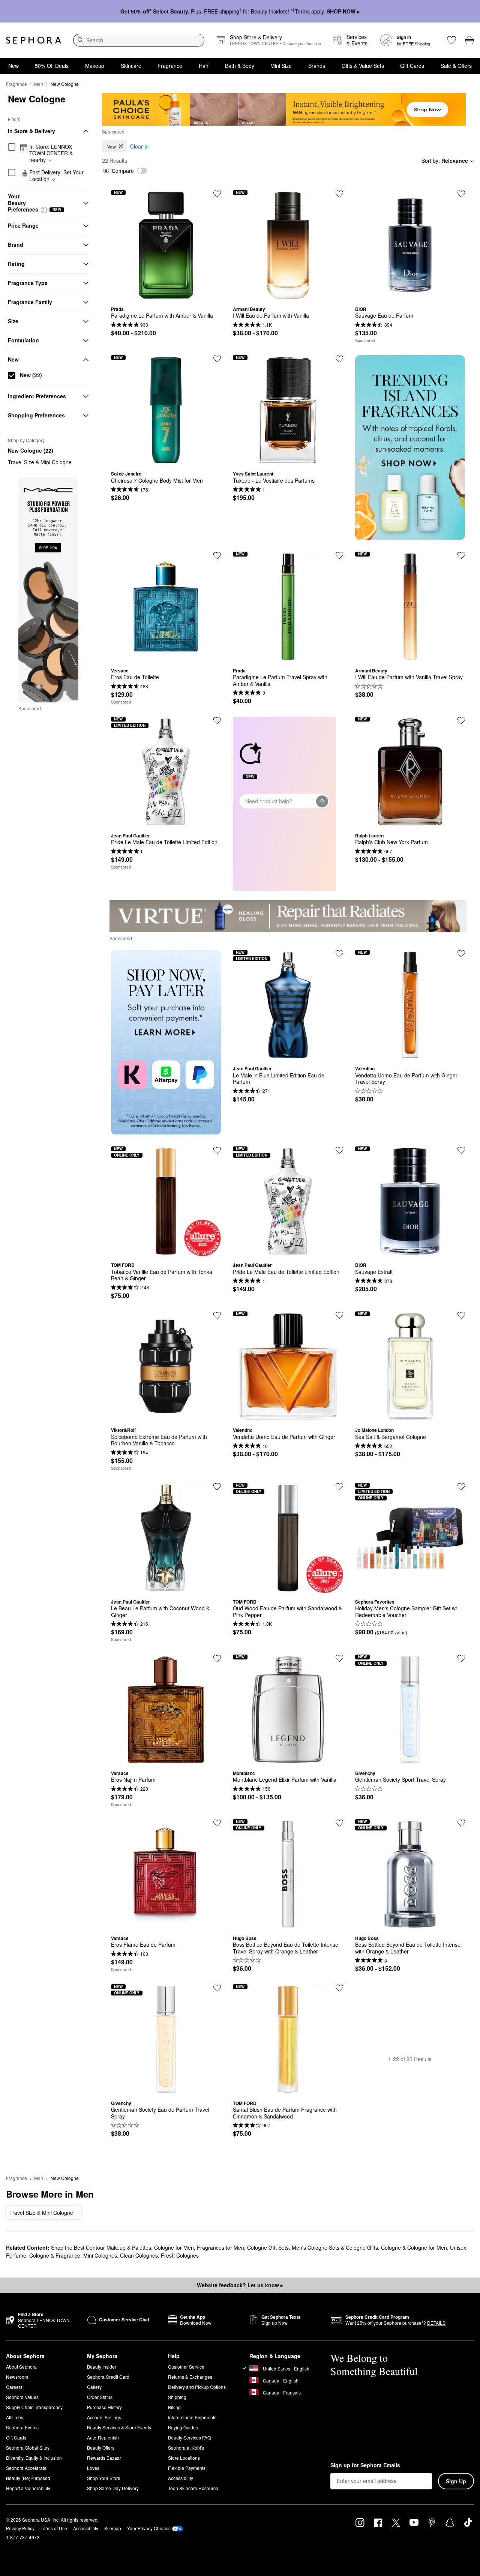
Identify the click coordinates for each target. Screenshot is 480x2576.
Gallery (94, 2387)
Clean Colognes (139, 2255)
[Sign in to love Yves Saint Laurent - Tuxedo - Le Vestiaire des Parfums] (339, 359)
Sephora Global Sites (28, 2448)
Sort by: (445, 161)
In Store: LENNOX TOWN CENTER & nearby (51, 154)
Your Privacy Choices (149, 2528)
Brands (317, 66)
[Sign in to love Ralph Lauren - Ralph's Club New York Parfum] (461, 720)
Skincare (131, 66)
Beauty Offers (101, 2448)
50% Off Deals (52, 66)
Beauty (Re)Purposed (28, 2478)
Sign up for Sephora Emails (365, 2465)
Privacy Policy (20, 2528)
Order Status (100, 2397)
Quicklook (166, 295)
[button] (44, 210)
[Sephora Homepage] (34, 40)
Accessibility (181, 2478)
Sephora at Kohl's (186, 2448)
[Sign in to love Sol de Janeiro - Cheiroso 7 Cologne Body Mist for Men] (217, 359)
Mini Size (281, 66)
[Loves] (451, 40)
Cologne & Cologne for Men (414, 2247)
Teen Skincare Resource (193, 2488)
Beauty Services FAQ (189, 2437)
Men (39, 84)
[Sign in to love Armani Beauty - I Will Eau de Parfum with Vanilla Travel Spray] (461, 555)
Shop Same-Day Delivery (113, 2488)
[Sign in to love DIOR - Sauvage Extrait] (461, 1150)
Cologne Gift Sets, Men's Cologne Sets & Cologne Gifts (313, 2247)
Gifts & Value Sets (363, 66)
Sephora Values (22, 2397)
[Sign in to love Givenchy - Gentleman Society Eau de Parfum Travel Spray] (217, 1988)
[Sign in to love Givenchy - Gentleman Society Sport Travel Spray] (461, 1658)
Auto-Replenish (103, 2437)
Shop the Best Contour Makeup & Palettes (101, 2247)
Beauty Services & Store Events (119, 2427)
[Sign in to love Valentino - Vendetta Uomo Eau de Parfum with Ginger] (339, 1315)
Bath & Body (240, 66)
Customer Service (186, 2367)
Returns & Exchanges (190, 2377)
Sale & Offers (456, 66)
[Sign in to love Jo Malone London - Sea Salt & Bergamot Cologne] (461, 1315)
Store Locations (184, 2458)
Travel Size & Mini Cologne (40, 462)
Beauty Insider (102, 2367)
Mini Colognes (100, 2255)
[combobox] (139, 40)
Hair (204, 66)
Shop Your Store (104, 2478)
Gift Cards (412, 66)
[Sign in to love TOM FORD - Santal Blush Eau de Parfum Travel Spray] (339, 1988)
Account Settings (104, 2417)
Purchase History (104, 2407)
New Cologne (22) (31, 450)
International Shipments (192, 2417)
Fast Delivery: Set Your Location (56, 176)
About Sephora (21, 2367)
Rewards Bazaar (104, 2458)
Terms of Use (54, 2528)
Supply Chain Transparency (34, 2407)
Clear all (140, 146)
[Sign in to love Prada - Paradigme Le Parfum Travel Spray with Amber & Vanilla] (339, 555)
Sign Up (456, 2481)
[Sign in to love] (461, 194)
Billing (174, 2407)
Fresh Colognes (180, 2255)
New (13, 66)
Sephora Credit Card (108, 2377)
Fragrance (170, 66)
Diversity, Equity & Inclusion (34, 2458)
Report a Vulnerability (28, 2488)
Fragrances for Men (220, 2247)
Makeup (95, 66)
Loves (93, 2468)
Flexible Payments (187, 2468)
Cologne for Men (174, 2247)
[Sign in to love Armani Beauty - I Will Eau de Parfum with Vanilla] (339, 194)
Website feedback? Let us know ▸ (240, 2285)
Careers (14, 2387)
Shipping (177, 2397)
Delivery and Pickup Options (197, 2387)
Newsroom (17, 2377)
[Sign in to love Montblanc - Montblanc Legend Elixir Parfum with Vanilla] (339, 1658)
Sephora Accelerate (26, 2468)
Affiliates (15, 2417)
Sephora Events (22, 2427)
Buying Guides (183, 2427)
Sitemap (113, 2528)
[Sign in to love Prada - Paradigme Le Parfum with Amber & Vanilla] (217, 194)
